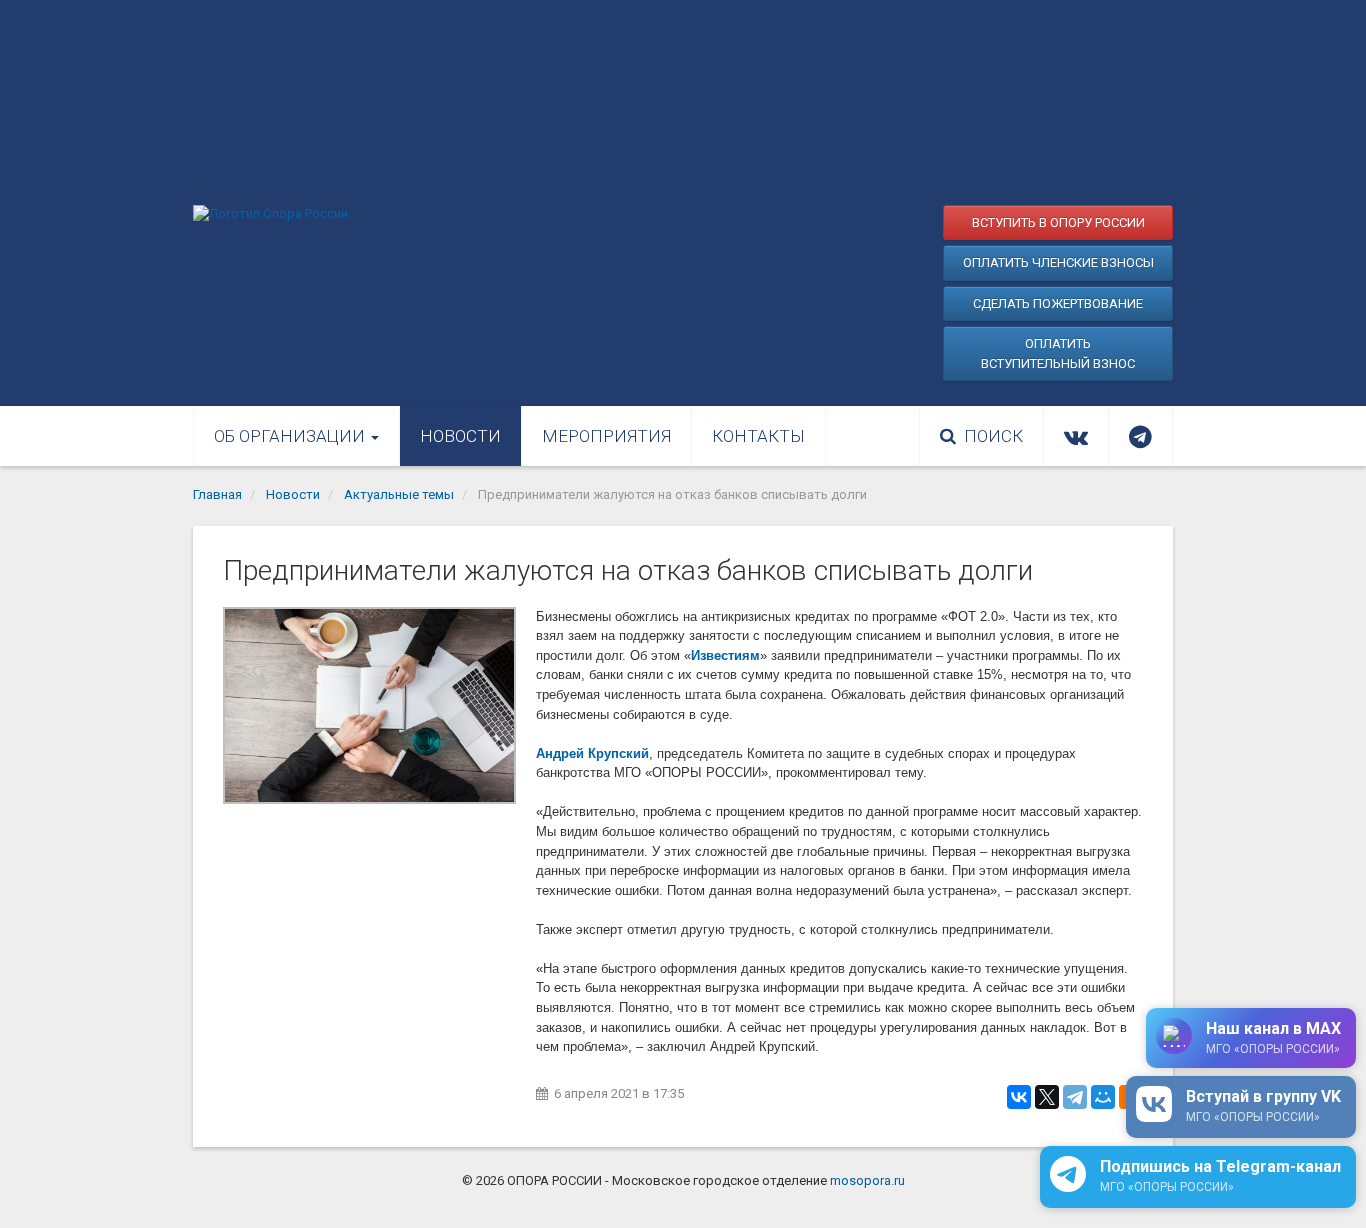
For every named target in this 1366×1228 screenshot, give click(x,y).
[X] (1047, 1097)
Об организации (291, 436)
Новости (460, 436)
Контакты (758, 436)
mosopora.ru (867, 1180)
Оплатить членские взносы (1058, 262)
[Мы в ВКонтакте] (1076, 436)
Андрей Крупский (592, 753)
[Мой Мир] (1103, 1097)
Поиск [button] (993, 436)
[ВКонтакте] (1019, 1097)
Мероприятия (606, 436)
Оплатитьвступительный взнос (1058, 353)
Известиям (725, 655)
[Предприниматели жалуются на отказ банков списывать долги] (369, 705)
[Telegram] (1075, 1097)
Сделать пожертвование (1058, 303)
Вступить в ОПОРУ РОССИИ (1058, 222)
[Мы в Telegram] (1140, 436)
